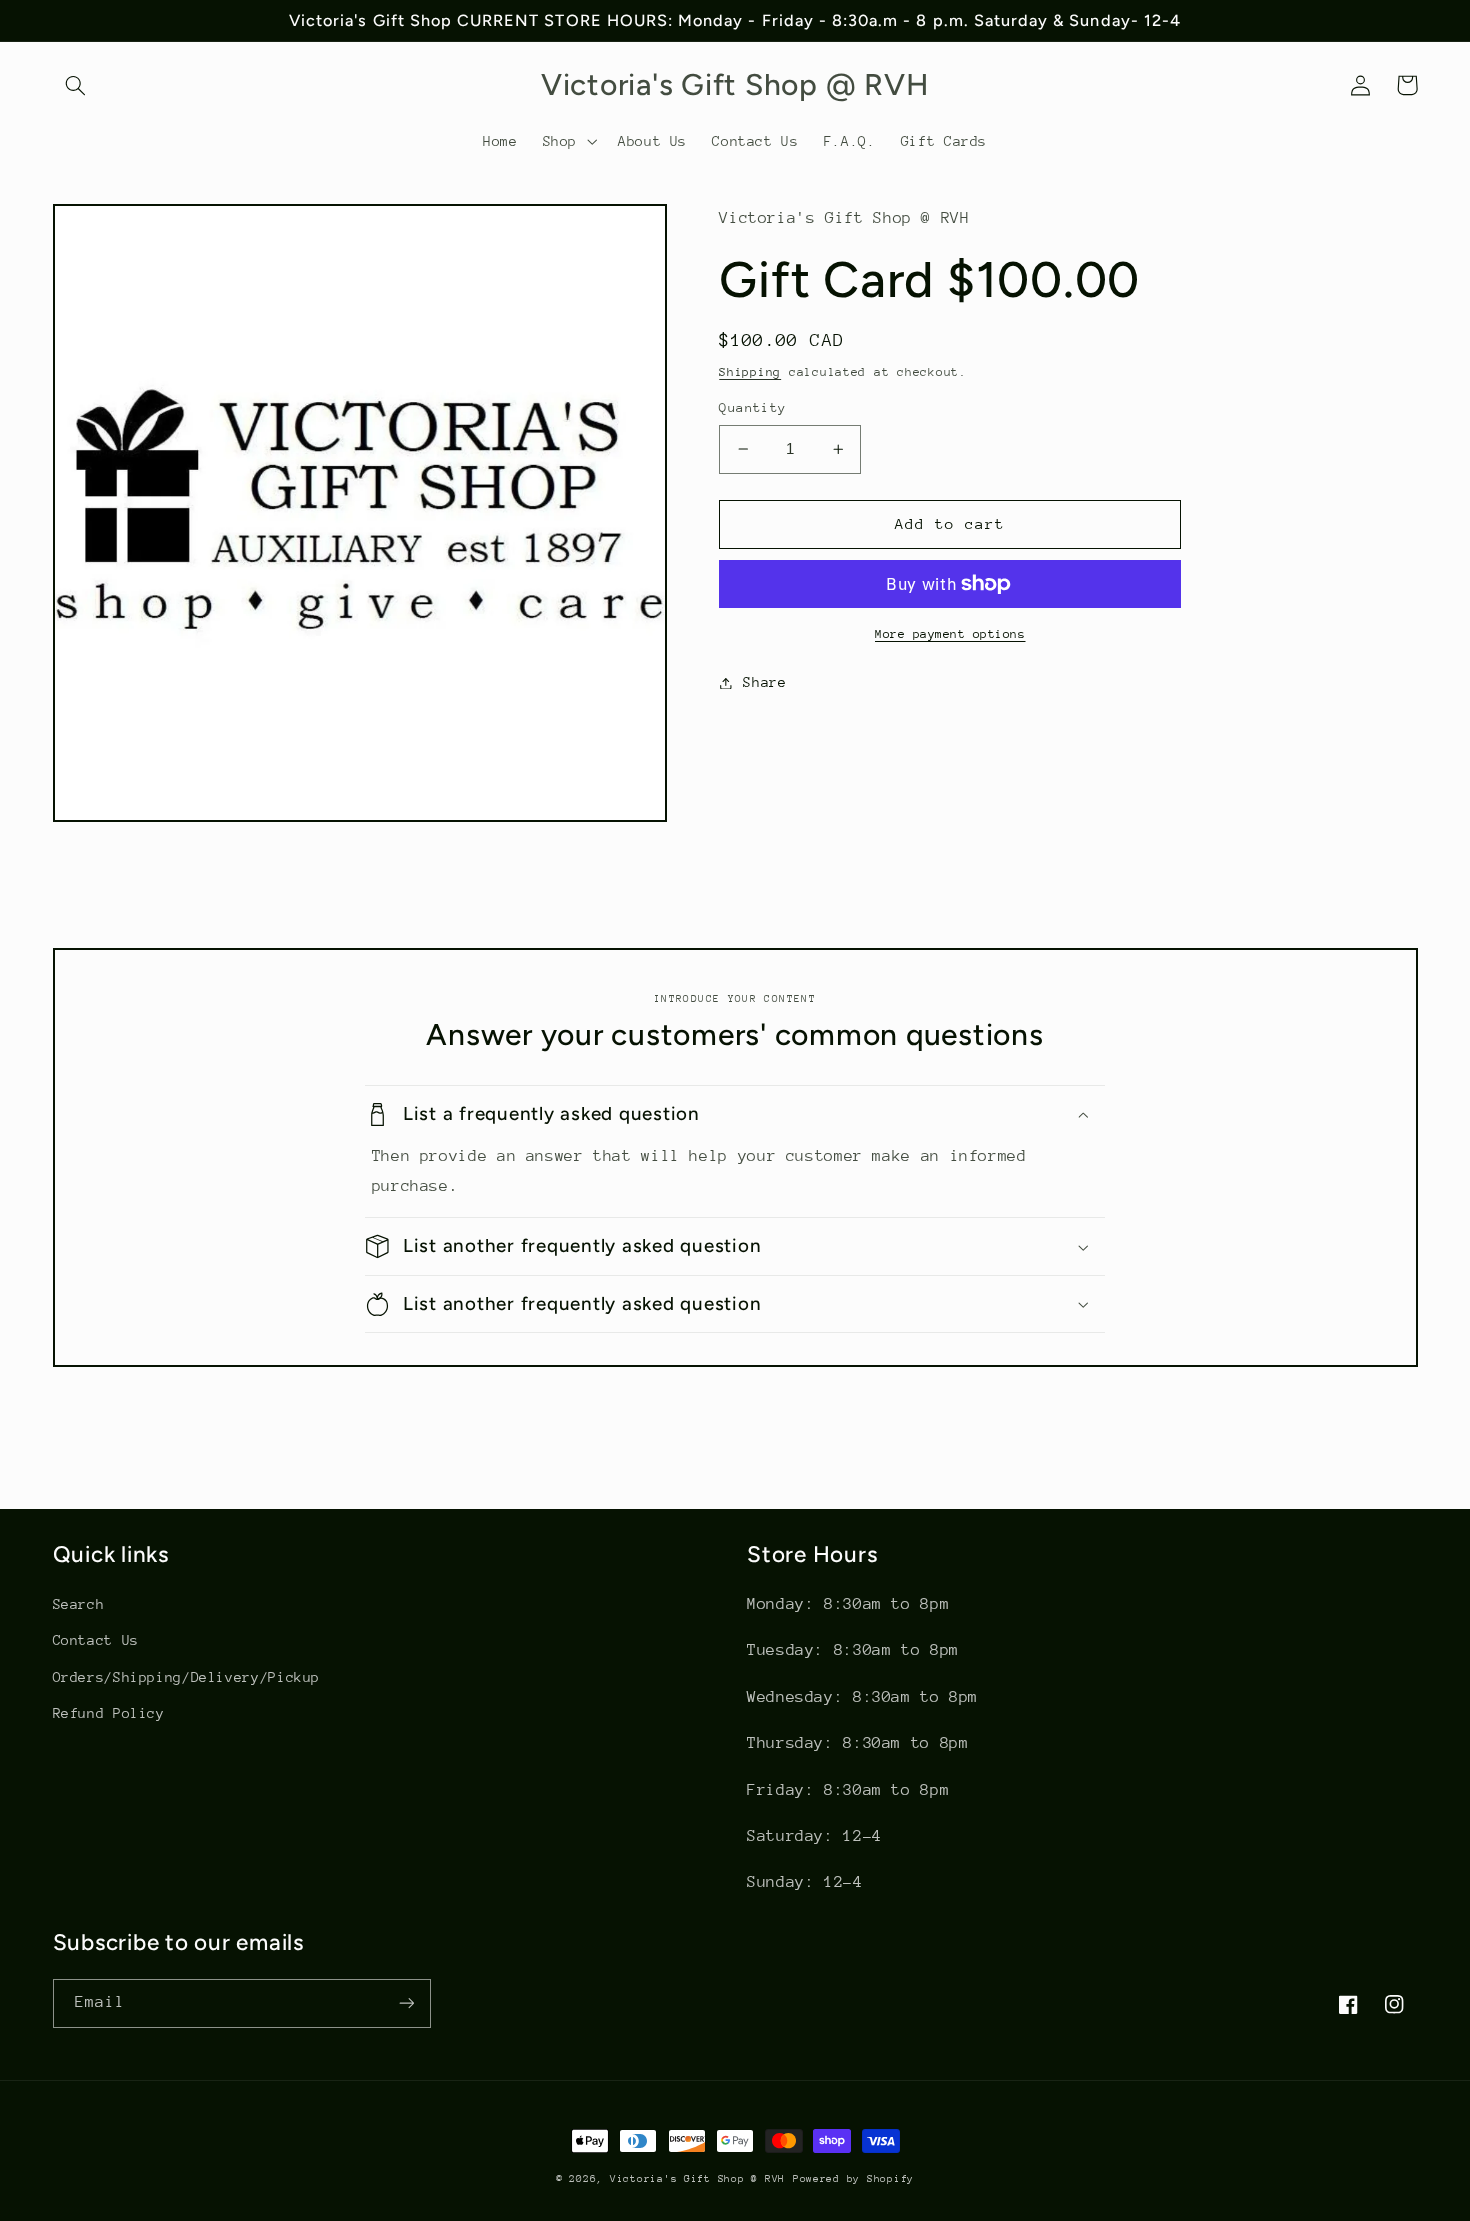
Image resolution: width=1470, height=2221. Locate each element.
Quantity (752, 407)
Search (79, 1604)
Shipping (750, 372)
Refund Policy (109, 1713)
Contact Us (96, 1640)
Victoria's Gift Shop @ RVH (697, 2179)
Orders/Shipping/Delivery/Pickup (187, 1677)
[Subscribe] (406, 2003)
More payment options (950, 634)
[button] (76, 85)
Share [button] (764, 682)
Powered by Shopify (853, 2179)
